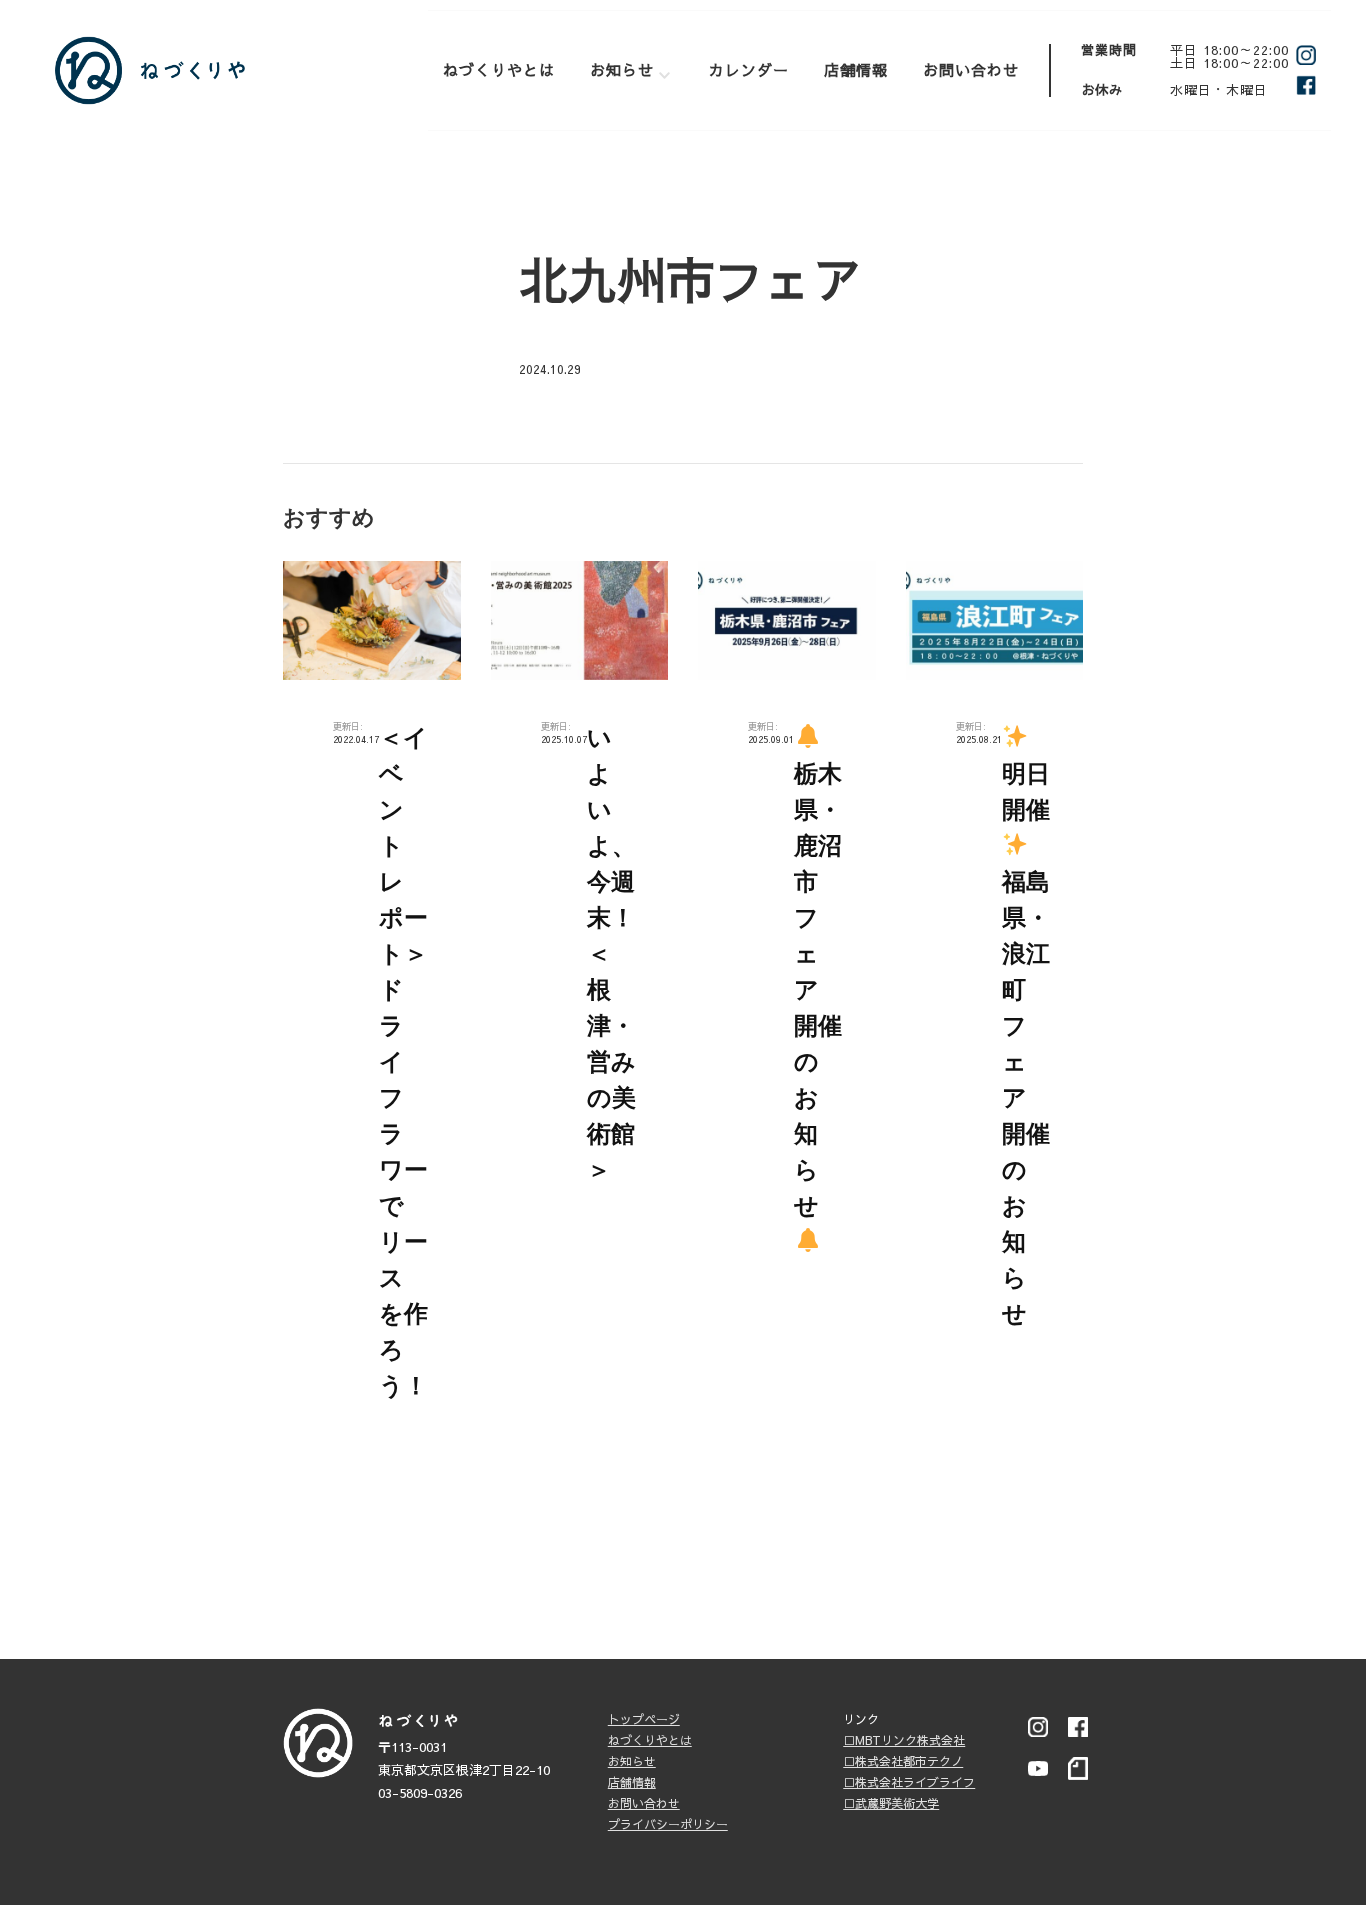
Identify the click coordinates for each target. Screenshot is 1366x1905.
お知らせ (622, 69)
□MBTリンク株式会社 (904, 1740)
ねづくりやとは (499, 69)
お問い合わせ (971, 69)
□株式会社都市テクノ (903, 1761)
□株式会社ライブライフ (909, 1782)
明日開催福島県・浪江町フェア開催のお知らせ (1026, 1043)
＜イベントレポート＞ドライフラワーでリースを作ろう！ (403, 1061)
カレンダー (749, 69)
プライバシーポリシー (668, 1824)
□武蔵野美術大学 (891, 1803)
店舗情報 (856, 69)
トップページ (644, 1719)
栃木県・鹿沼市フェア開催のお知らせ (818, 989)
